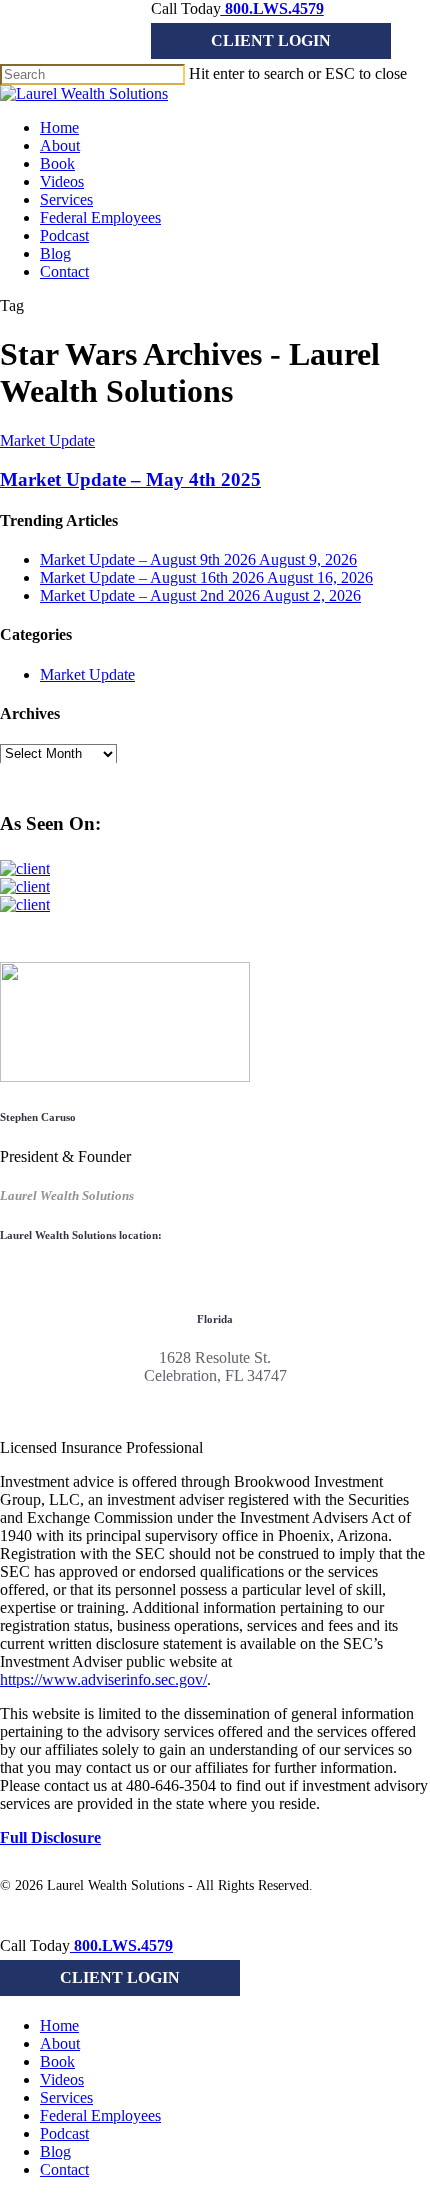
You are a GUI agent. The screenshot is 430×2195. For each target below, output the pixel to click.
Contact (64, 2169)
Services (66, 2097)
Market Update (47, 440)
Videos (62, 2079)
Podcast (64, 2133)
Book (57, 2061)
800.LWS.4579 (272, 8)
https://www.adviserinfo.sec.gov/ (103, 1679)
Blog (55, 2151)
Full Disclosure (50, 1837)
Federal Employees (100, 2115)
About (60, 2043)
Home (59, 2025)
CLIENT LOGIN (271, 40)
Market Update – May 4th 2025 (130, 479)
